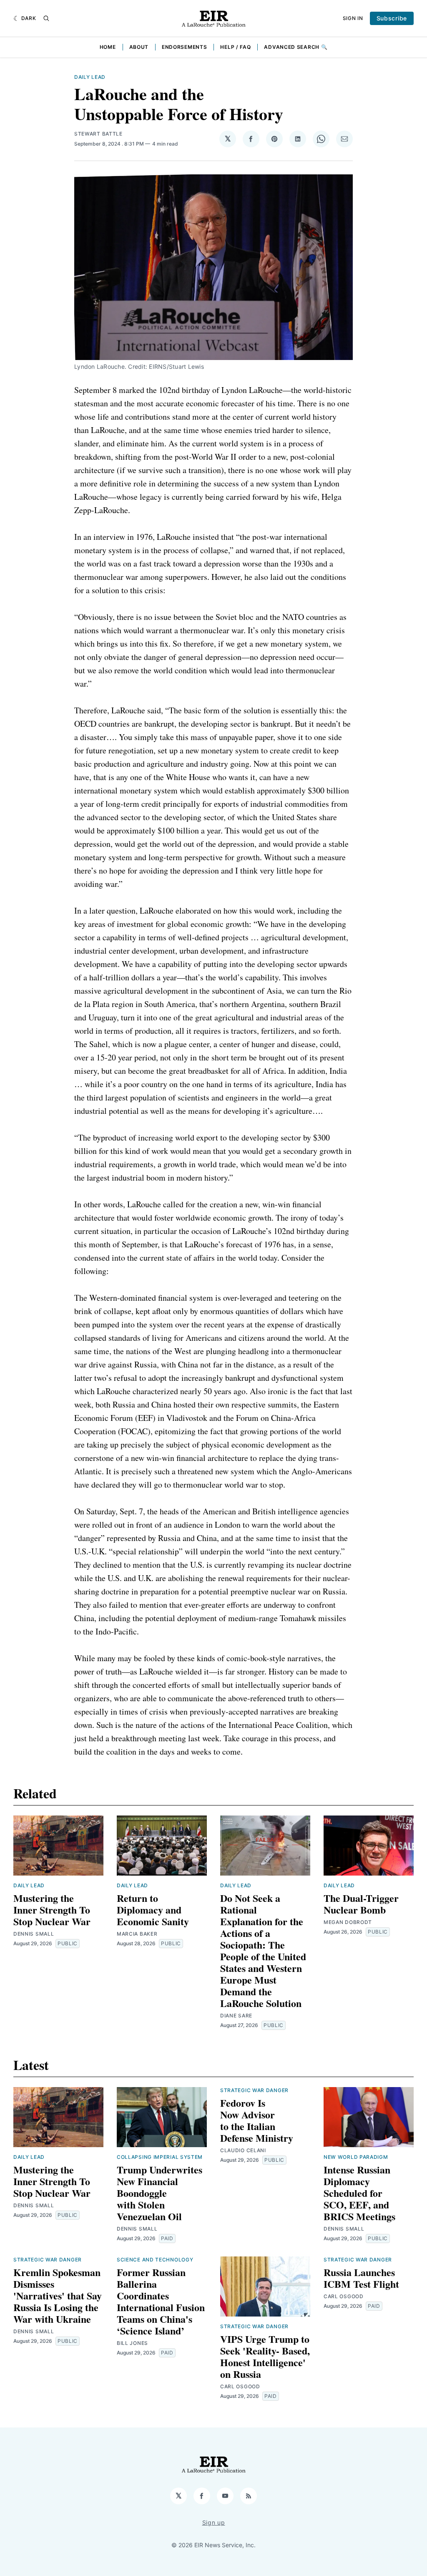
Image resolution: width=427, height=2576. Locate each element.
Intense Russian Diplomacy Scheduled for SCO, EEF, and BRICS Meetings (359, 2193)
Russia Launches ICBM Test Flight (361, 2278)
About (139, 47)
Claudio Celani (243, 2150)
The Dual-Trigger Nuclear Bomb (361, 1904)
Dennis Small (34, 1934)
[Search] (46, 18)
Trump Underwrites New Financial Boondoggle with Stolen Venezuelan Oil (159, 2193)
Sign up (214, 2522)
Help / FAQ (235, 47)
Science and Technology (155, 2260)
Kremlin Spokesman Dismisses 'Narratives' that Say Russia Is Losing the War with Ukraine (58, 2295)
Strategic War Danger (254, 2090)
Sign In (353, 18)
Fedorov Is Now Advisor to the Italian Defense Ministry (257, 2120)
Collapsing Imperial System (160, 2157)
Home (108, 47)
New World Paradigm (356, 2157)
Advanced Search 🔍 (296, 47)
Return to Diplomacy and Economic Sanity (153, 1910)
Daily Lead (90, 77)
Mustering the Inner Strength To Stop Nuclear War (52, 1910)
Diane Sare (236, 2016)
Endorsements (184, 47)
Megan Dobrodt (348, 1922)
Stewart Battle (98, 134)
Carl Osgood (240, 2386)
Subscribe (392, 18)
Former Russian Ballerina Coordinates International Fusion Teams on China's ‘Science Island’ (161, 2301)
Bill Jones (132, 2343)
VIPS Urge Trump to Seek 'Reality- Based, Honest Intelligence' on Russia (265, 2356)
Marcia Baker (137, 1934)
